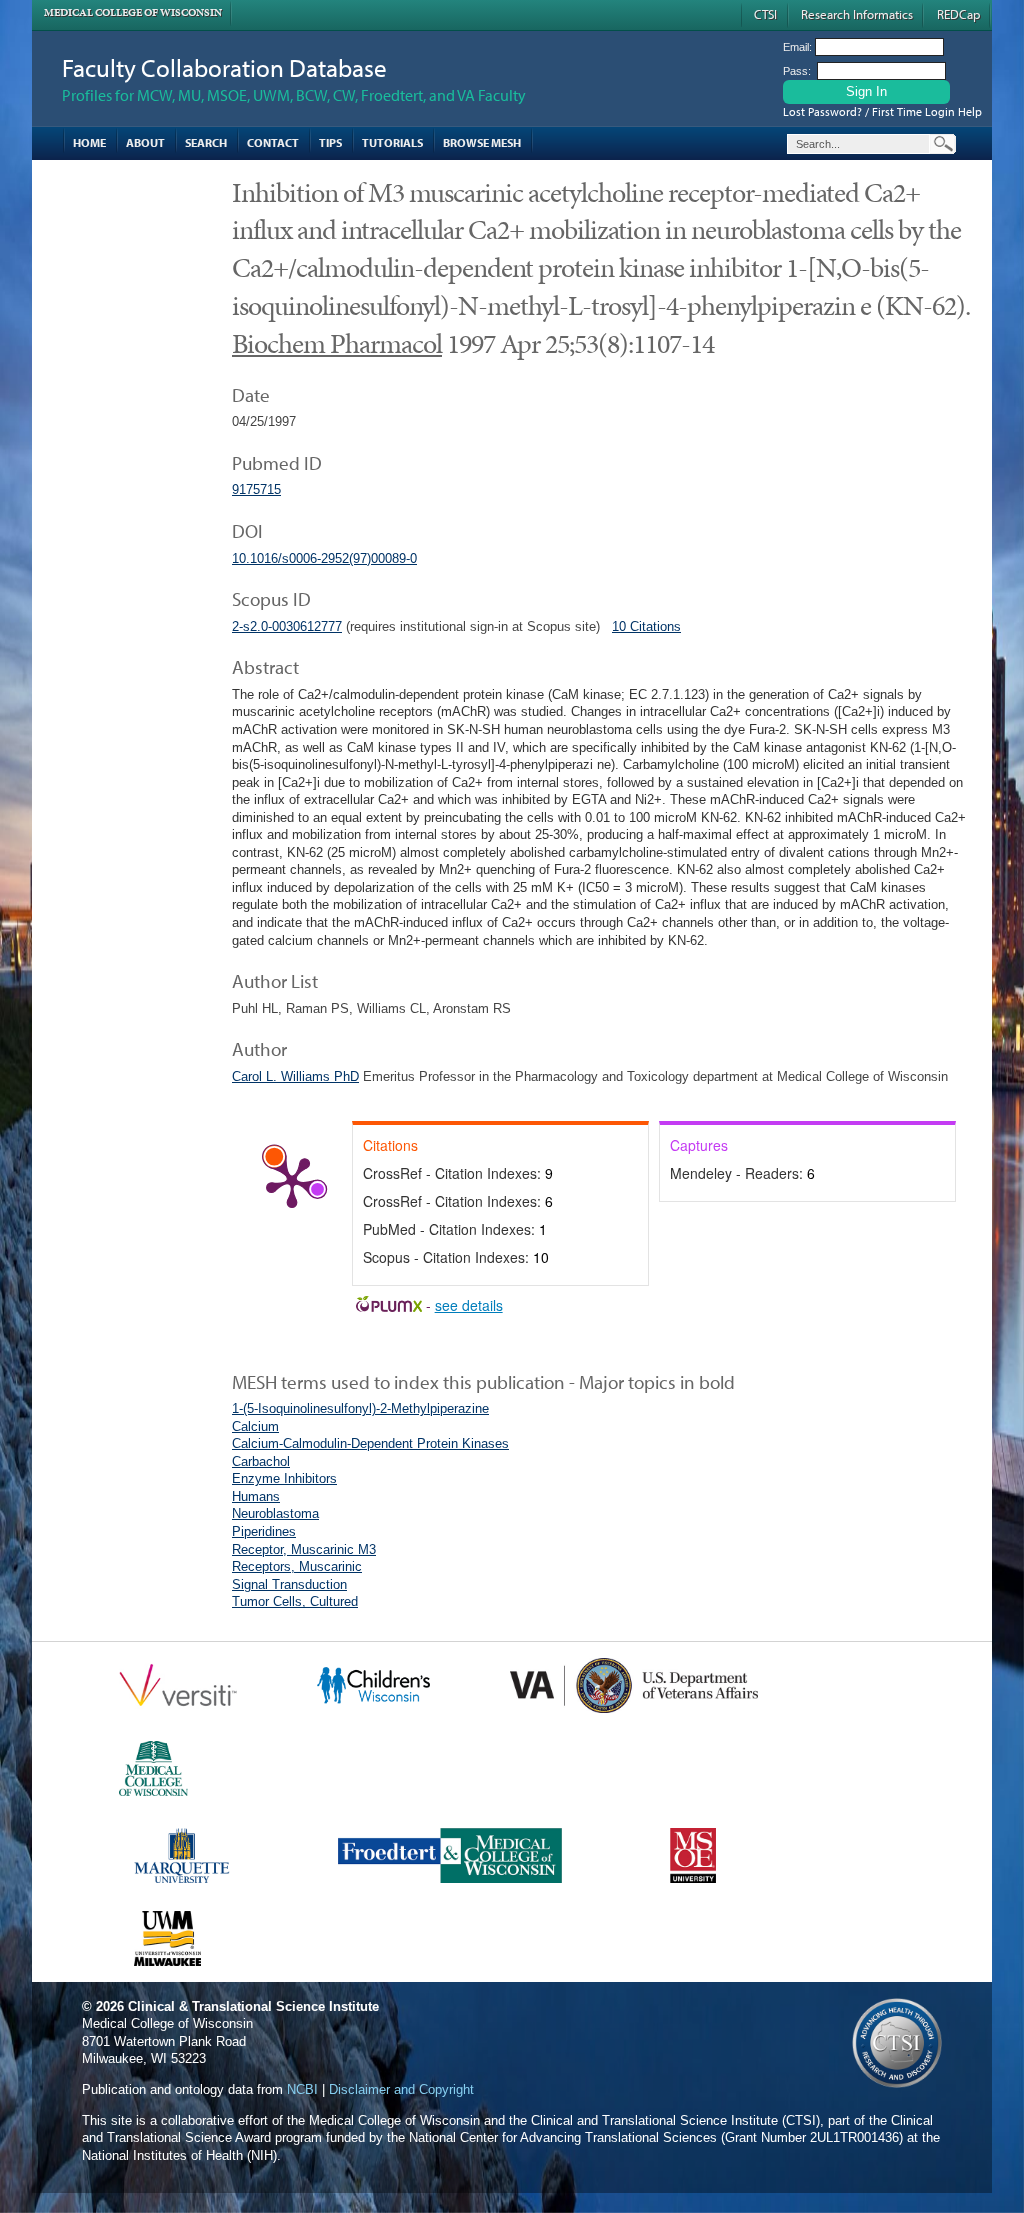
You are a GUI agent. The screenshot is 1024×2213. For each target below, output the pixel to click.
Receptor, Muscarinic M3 (304, 1549)
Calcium (255, 1426)
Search (206, 142)
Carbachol (261, 1461)
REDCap (958, 14)
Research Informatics (857, 14)
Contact (273, 142)
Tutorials (392, 142)
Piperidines (264, 1531)
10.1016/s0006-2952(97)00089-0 (324, 558)
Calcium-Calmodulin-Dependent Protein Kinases (370, 1443)
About (145, 142)
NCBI (302, 2089)
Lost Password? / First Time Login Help (882, 111)
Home (89, 142)
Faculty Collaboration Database (224, 67)
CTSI (765, 14)
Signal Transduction (289, 1584)
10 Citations (646, 626)
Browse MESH (482, 142)
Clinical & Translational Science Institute (253, 2006)
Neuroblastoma (275, 1513)
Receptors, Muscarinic (297, 1566)
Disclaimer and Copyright (401, 2089)
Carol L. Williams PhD (295, 1076)
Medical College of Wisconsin (133, 12)
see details (469, 1305)
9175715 (256, 489)
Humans (256, 1496)
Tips (330, 142)
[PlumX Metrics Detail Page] (292, 1181)
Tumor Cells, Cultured (295, 1601)
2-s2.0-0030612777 (287, 626)
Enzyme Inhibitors (284, 1478)
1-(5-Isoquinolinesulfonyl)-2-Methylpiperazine (360, 1408)
